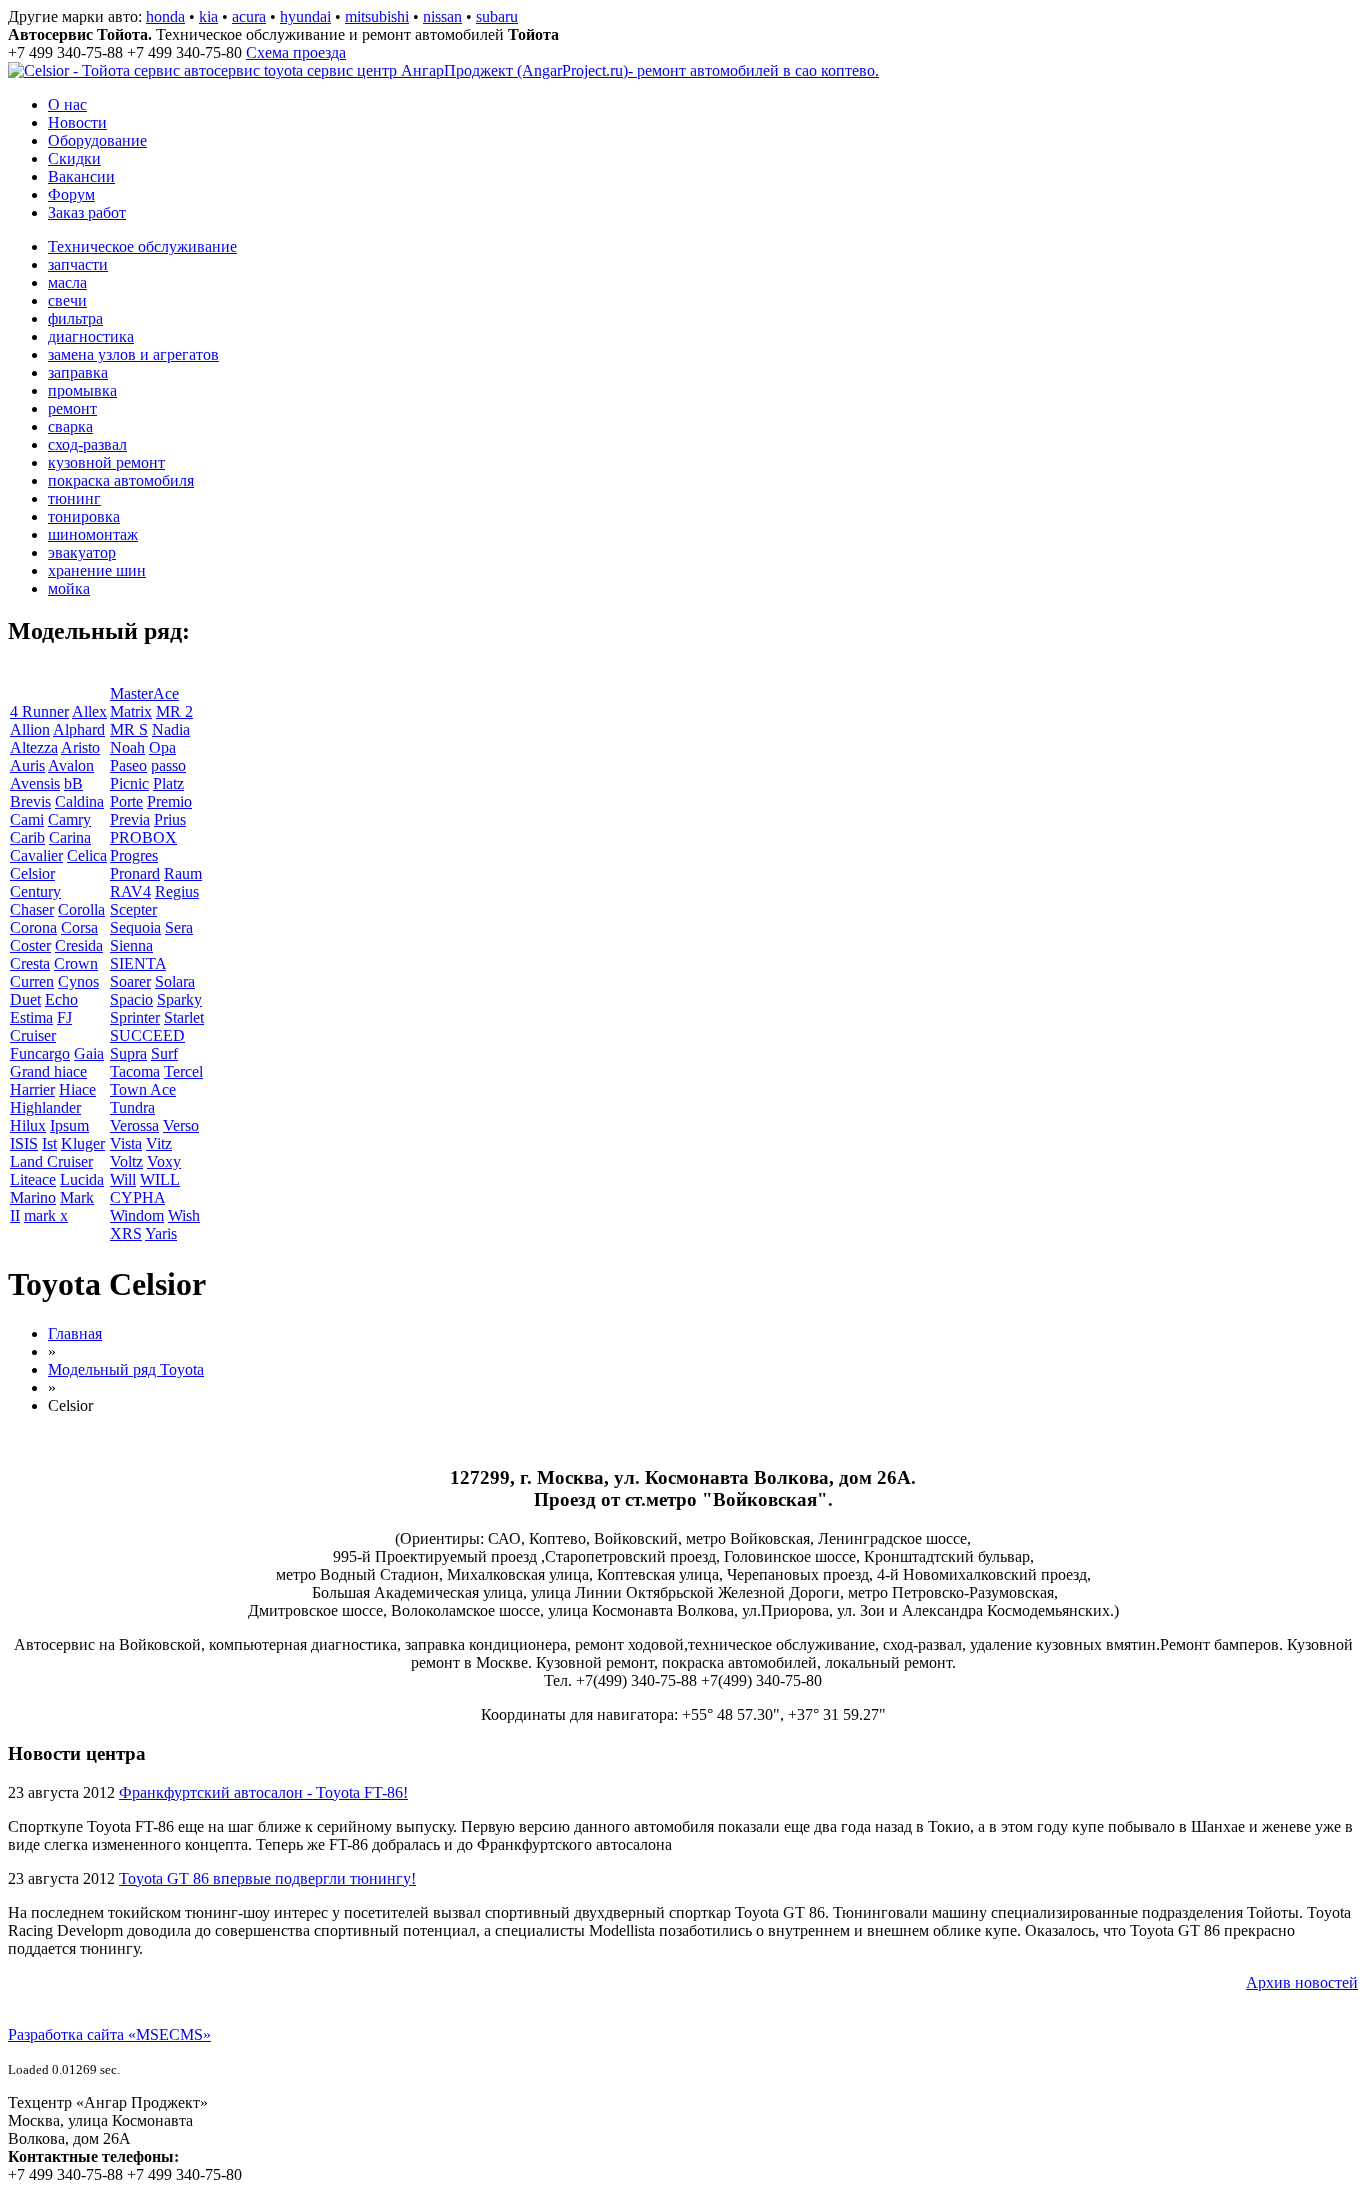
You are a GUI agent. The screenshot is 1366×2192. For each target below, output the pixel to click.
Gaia (89, 1053)
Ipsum (69, 1125)
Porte (126, 801)
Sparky (179, 999)
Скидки (74, 158)
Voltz (126, 1161)
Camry (69, 819)
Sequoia (135, 927)
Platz (168, 783)
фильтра (75, 318)
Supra (128, 1053)
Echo (61, 999)
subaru (497, 16)
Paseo (128, 765)
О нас (67, 104)
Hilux (28, 1125)
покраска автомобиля (121, 480)
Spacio (131, 999)
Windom (137, 1215)
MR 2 (174, 711)
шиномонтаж (93, 534)
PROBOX (143, 837)
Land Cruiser (51, 1161)
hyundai (305, 16)
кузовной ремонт (106, 462)
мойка (69, 588)
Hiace (77, 1089)
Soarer (130, 981)
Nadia (171, 729)
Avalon (71, 765)
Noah (127, 747)
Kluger (83, 1143)
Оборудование (97, 140)
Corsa (79, 927)
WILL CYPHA (145, 1188)
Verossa (134, 1125)
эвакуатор (82, 552)
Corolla (81, 909)
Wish (184, 1215)
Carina (70, 837)
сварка (70, 426)
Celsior (32, 873)
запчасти (78, 264)
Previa (130, 819)
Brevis (30, 801)
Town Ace (143, 1089)
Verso (181, 1125)
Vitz (159, 1143)
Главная (75, 1333)
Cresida (79, 945)
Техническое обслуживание (142, 246)
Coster (30, 945)
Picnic (129, 783)
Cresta (30, 963)
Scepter (133, 909)
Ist (49, 1143)
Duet (25, 999)
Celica (87, 855)
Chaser (32, 909)
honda (165, 16)
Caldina (79, 801)
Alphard (79, 729)
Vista (126, 1143)
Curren (32, 981)
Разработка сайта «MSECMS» (109, 2034)
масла (67, 282)
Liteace (33, 1179)
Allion (30, 729)
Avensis (35, 783)
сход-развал (87, 444)
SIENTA (138, 963)
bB (73, 783)
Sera (179, 927)
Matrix (131, 711)
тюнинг (74, 498)
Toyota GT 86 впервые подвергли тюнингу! (267, 1878)
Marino (33, 1197)
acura (249, 16)
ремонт (72, 408)
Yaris (161, 1233)
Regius (177, 891)
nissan (442, 16)
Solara (175, 981)
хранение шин (97, 570)
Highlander (45, 1107)
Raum (183, 873)
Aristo (80, 747)
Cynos (78, 981)
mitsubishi (377, 16)
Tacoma (135, 1071)
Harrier (32, 1089)
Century (35, 891)
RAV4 (130, 891)
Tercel (183, 1071)
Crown (76, 963)
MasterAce (144, 693)
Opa (162, 747)
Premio (169, 801)
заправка (78, 372)
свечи (67, 300)
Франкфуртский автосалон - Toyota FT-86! (263, 1792)
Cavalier (36, 855)
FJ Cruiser (41, 1026)
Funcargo (40, 1053)
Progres (134, 855)
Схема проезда (296, 52)
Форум (71, 194)
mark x (46, 1215)
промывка (82, 390)
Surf (164, 1053)
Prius (170, 819)
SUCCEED (147, 1035)
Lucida (82, 1179)
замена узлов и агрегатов (133, 354)
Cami (27, 819)
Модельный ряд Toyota (126, 1369)
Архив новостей (1302, 1982)
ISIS (24, 1143)
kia (208, 16)
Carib (27, 837)
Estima (31, 1017)
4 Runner (39, 711)
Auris (27, 765)
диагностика (91, 336)
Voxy (164, 1161)
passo (168, 765)
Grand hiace (48, 1071)
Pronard (135, 873)
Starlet (184, 1017)
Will (123, 1179)
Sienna (131, 945)
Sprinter (135, 1017)
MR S (129, 729)
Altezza (34, 747)
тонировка (84, 516)
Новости (77, 122)
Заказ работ (87, 212)
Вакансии (81, 176)
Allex (89, 711)
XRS (126, 1233)
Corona (33, 927)
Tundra (132, 1107)
